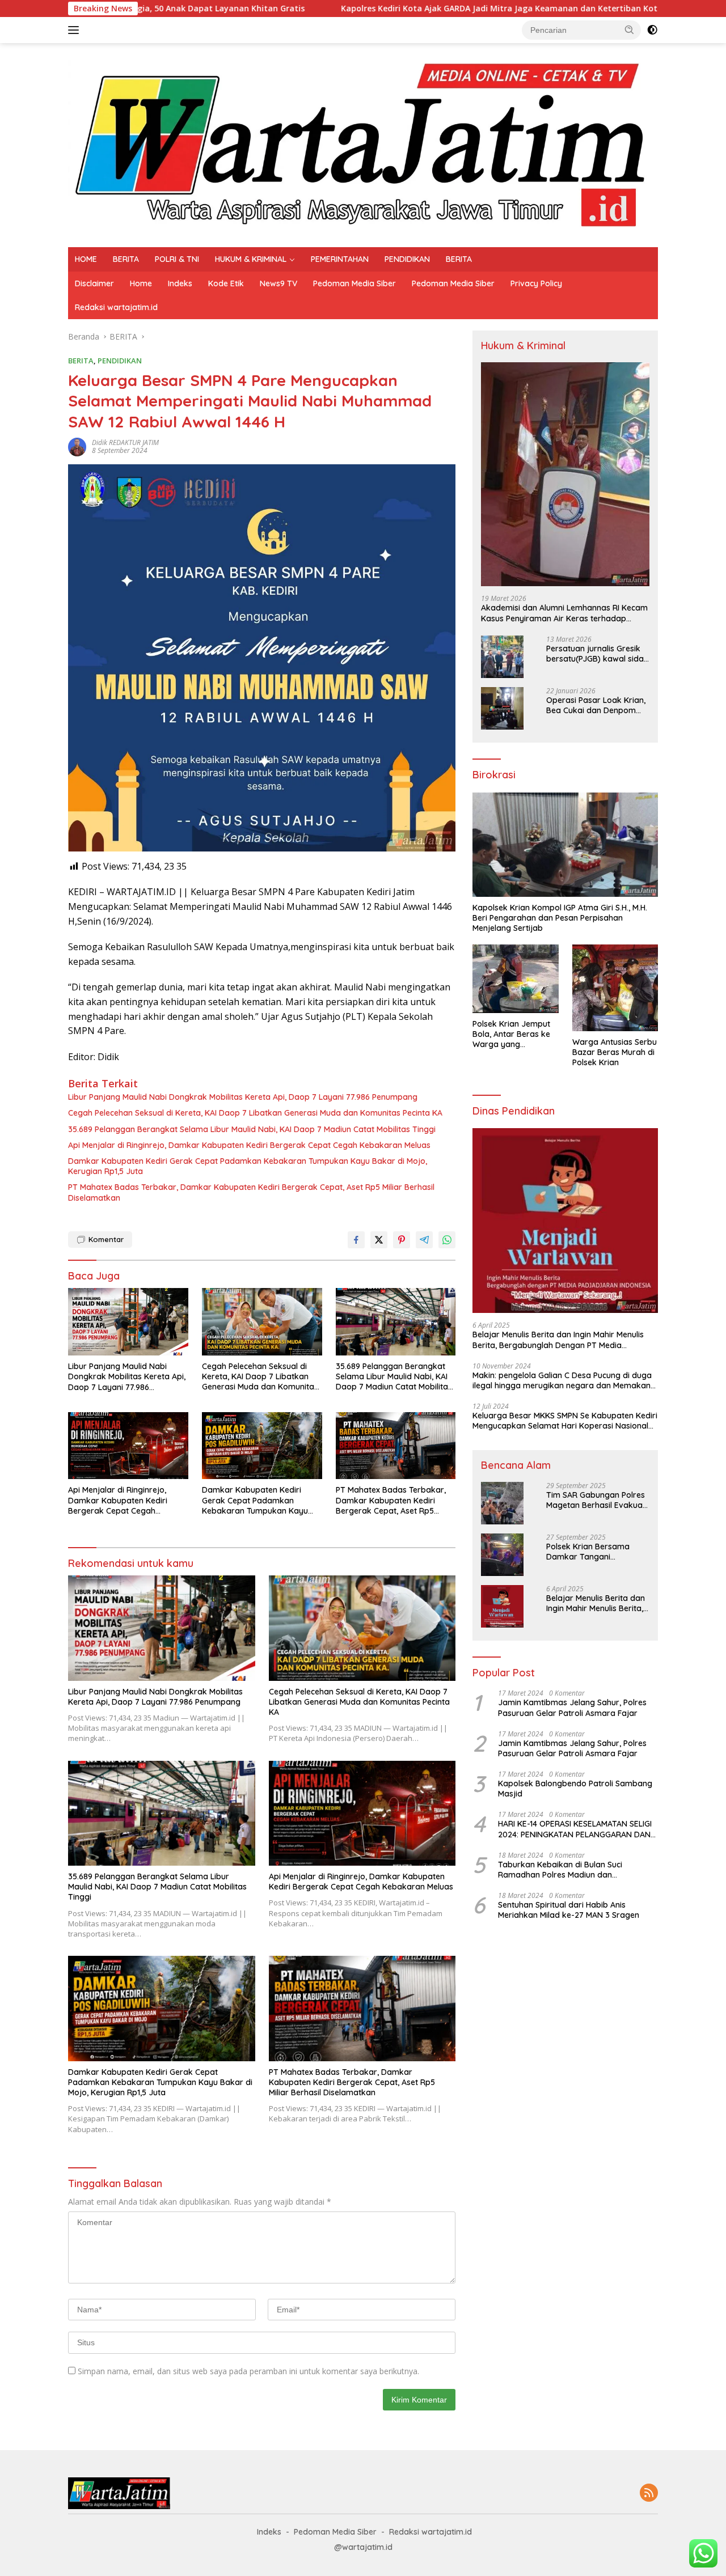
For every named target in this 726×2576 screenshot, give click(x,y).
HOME (86, 259)
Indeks (180, 283)
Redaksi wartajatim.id (116, 307)
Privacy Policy (536, 283)
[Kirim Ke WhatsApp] (447, 1240)
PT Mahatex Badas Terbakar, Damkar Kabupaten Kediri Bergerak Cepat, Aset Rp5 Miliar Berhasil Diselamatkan (251, 1192)
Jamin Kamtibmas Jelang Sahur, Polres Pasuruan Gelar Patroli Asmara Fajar (572, 1708)
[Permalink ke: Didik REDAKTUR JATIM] (77, 446)
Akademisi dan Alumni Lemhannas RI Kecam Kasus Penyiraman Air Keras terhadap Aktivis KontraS (564, 613)
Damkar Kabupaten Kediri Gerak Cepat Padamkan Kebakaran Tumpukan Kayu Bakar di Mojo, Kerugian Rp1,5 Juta (248, 1166)
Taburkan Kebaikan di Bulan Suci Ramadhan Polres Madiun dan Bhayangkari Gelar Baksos (560, 1870)
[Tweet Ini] (379, 1240)
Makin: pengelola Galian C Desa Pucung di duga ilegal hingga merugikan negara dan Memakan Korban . (562, 1380)
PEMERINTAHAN (340, 259)
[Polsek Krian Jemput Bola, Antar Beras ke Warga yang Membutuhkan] (515, 978)
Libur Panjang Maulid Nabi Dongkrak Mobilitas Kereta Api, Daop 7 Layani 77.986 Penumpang (243, 1097)
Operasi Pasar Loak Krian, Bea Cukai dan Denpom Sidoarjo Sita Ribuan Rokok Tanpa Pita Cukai (596, 705)
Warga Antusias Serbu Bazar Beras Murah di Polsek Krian (615, 1052)
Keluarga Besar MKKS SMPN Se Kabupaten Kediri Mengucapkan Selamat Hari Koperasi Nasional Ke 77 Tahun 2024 (565, 1421)
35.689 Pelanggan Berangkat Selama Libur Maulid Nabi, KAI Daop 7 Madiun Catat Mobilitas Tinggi (252, 1129)
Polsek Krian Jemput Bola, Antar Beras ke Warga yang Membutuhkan (511, 1034)
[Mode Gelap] (652, 30)
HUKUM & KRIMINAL (251, 259)
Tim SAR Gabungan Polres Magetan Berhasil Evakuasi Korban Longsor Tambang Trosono (597, 1500)
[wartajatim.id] (363, 144)
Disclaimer (94, 283)
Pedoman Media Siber (354, 283)
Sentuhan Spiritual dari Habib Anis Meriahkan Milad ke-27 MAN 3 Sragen (569, 1910)
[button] (630, 29)
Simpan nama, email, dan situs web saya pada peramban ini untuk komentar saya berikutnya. (248, 2371)
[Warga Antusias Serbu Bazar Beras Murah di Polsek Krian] (615, 988)
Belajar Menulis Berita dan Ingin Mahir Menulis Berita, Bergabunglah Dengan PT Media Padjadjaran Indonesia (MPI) (558, 1340)
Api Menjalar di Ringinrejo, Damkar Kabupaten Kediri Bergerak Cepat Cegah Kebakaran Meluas (249, 1145)
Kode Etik (226, 283)
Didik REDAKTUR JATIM (125, 442)
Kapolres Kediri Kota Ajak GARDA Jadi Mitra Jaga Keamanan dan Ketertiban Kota (393, 9)
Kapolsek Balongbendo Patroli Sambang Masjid (575, 1789)
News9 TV (278, 283)
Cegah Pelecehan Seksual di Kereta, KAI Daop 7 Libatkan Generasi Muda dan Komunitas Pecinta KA (255, 1113)
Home (141, 283)
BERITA (126, 259)
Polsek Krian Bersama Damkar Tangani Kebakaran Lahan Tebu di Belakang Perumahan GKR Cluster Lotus (596, 1552)
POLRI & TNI (177, 259)
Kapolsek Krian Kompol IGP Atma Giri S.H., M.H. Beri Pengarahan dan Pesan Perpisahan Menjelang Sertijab (560, 918)
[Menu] (76, 30)
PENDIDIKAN (407, 259)
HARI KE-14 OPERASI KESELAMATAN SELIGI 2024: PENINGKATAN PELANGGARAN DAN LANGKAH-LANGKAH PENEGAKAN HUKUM (575, 1829)
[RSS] (649, 2494)
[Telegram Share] (424, 1240)
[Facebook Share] (356, 1240)
